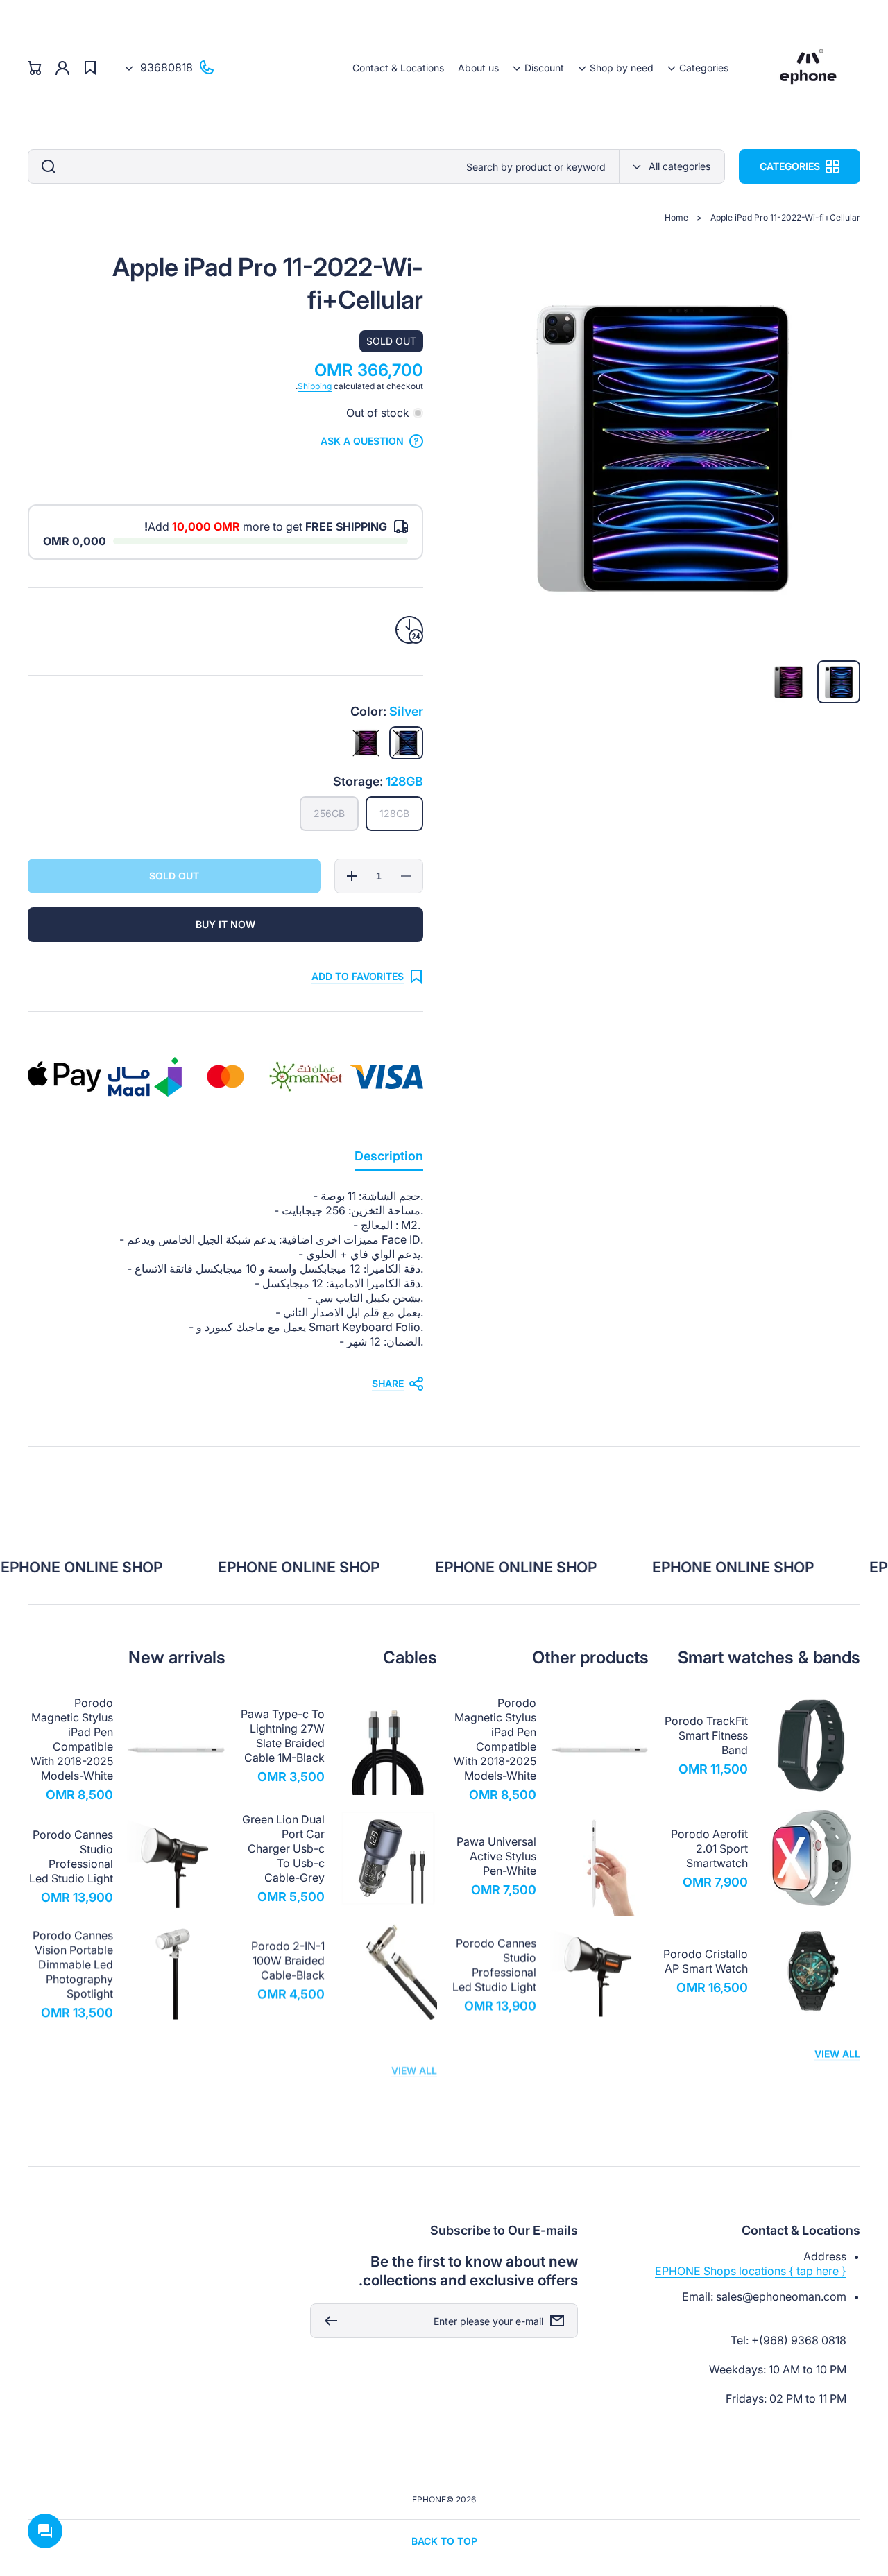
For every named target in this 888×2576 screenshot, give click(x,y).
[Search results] (45, 166)
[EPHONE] (809, 68)
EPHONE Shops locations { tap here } (751, 2271)
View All (837, 2054)
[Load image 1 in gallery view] (839, 682)
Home (676, 217)
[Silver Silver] (406, 743)
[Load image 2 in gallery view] (788, 682)
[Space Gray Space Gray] (366, 743)
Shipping (315, 386)
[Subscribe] (327, 2321)
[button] (698, 68)
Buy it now (225, 924)
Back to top (444, 2541)
